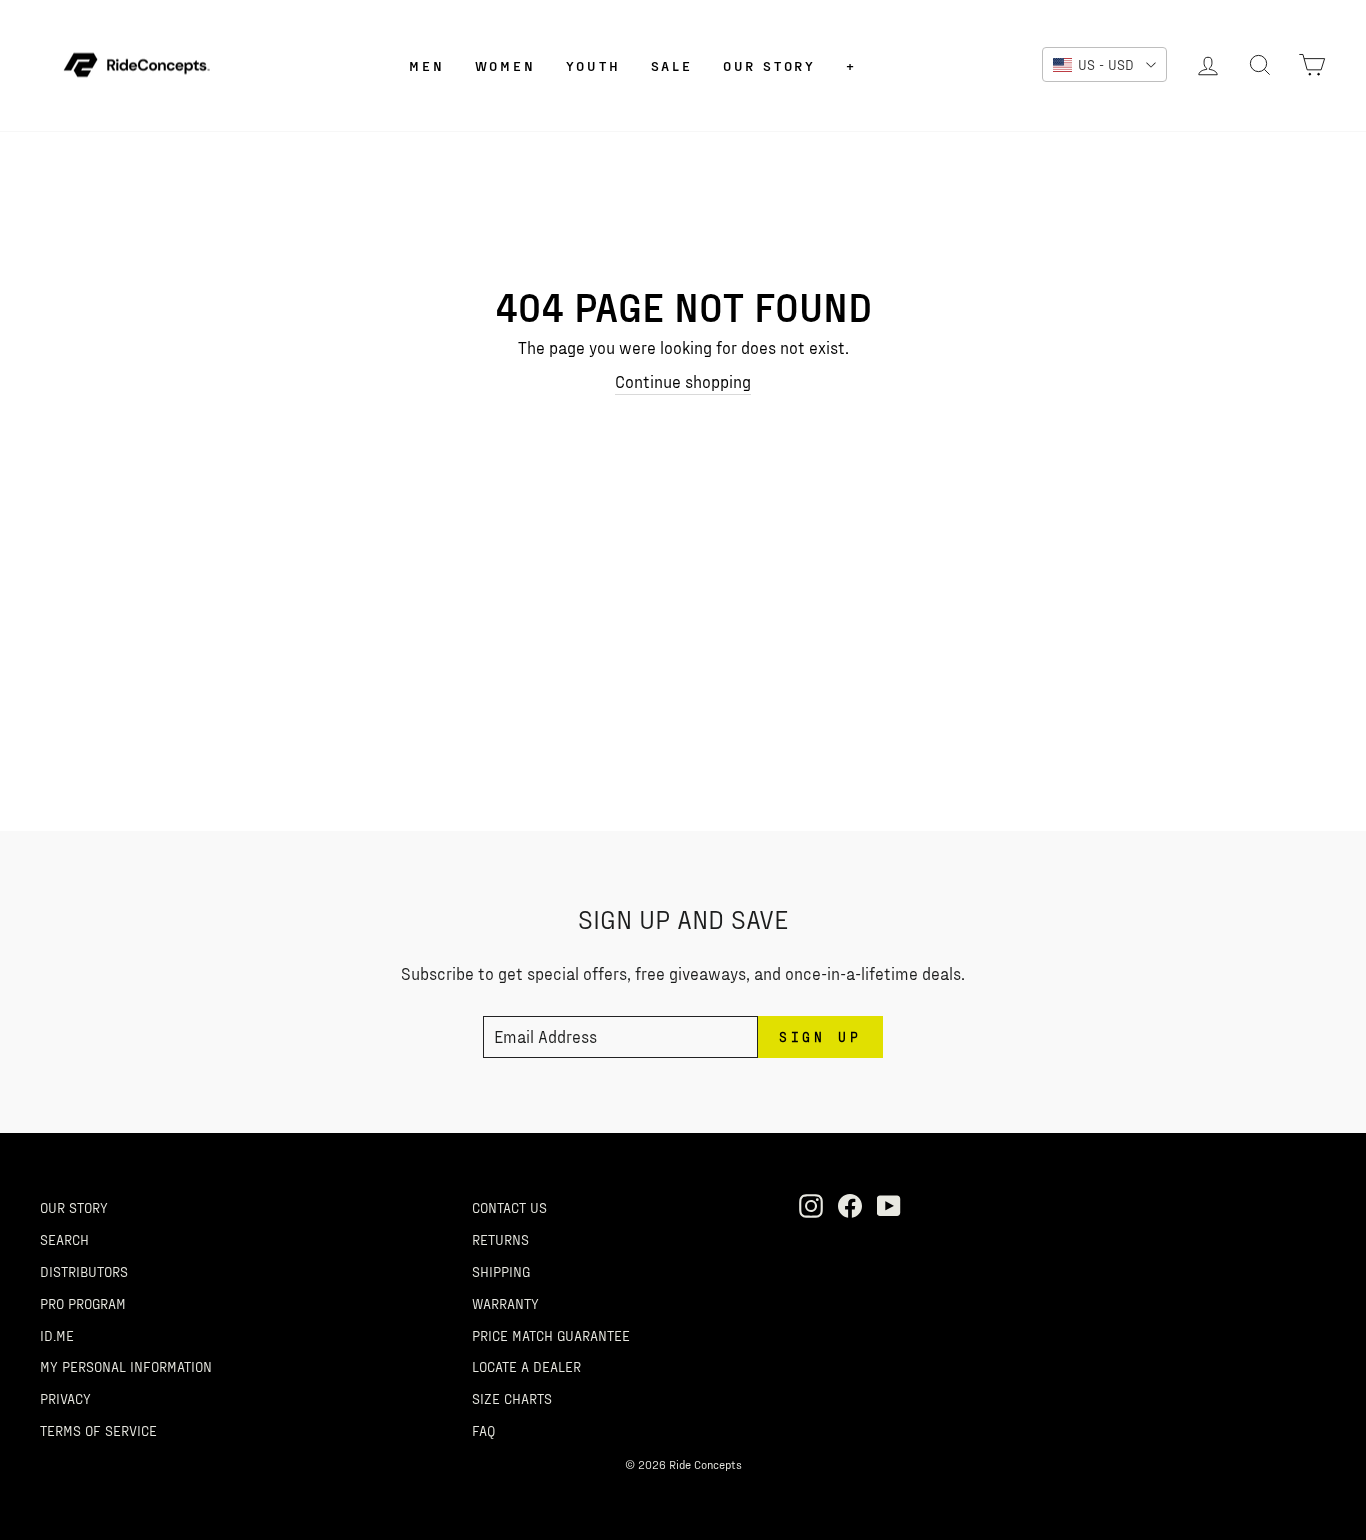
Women (505, 65)
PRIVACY (65, 1398)
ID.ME (57, 1335)
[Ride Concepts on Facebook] (850, 1205)
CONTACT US (509, 1207)
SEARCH (64, 1239)
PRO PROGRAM (83, 1303)
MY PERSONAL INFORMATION (126, 1366)
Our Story (769, 65)
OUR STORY (74, 1207)
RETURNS (500, 1239)
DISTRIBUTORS (84, 1271)
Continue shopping (683, 381)
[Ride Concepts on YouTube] (889, 1205)
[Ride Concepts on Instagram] (811, 1205)
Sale (672, 65)
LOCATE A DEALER (526, 1366)
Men (426, 65)
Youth (593, 65)
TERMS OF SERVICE (98, 1430)
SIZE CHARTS (512, 1398)
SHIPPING (501, 1271)
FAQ (483, 1430)
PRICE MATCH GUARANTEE (551, 1335)
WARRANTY (505, 1303)
